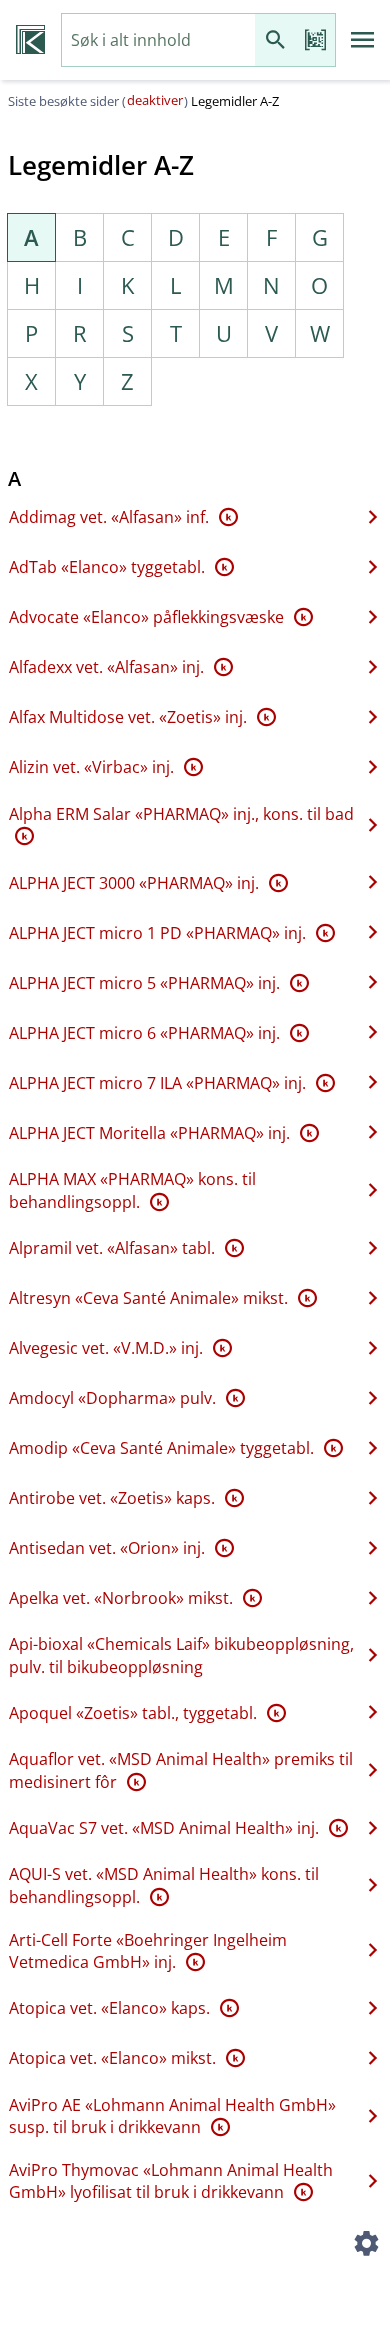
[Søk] (275, 40)
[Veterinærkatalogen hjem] (30, 40)
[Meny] (363, 40)
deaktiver (155, 100)
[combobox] (158, 40)
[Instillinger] (366, 2246)
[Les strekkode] (315, 40)
